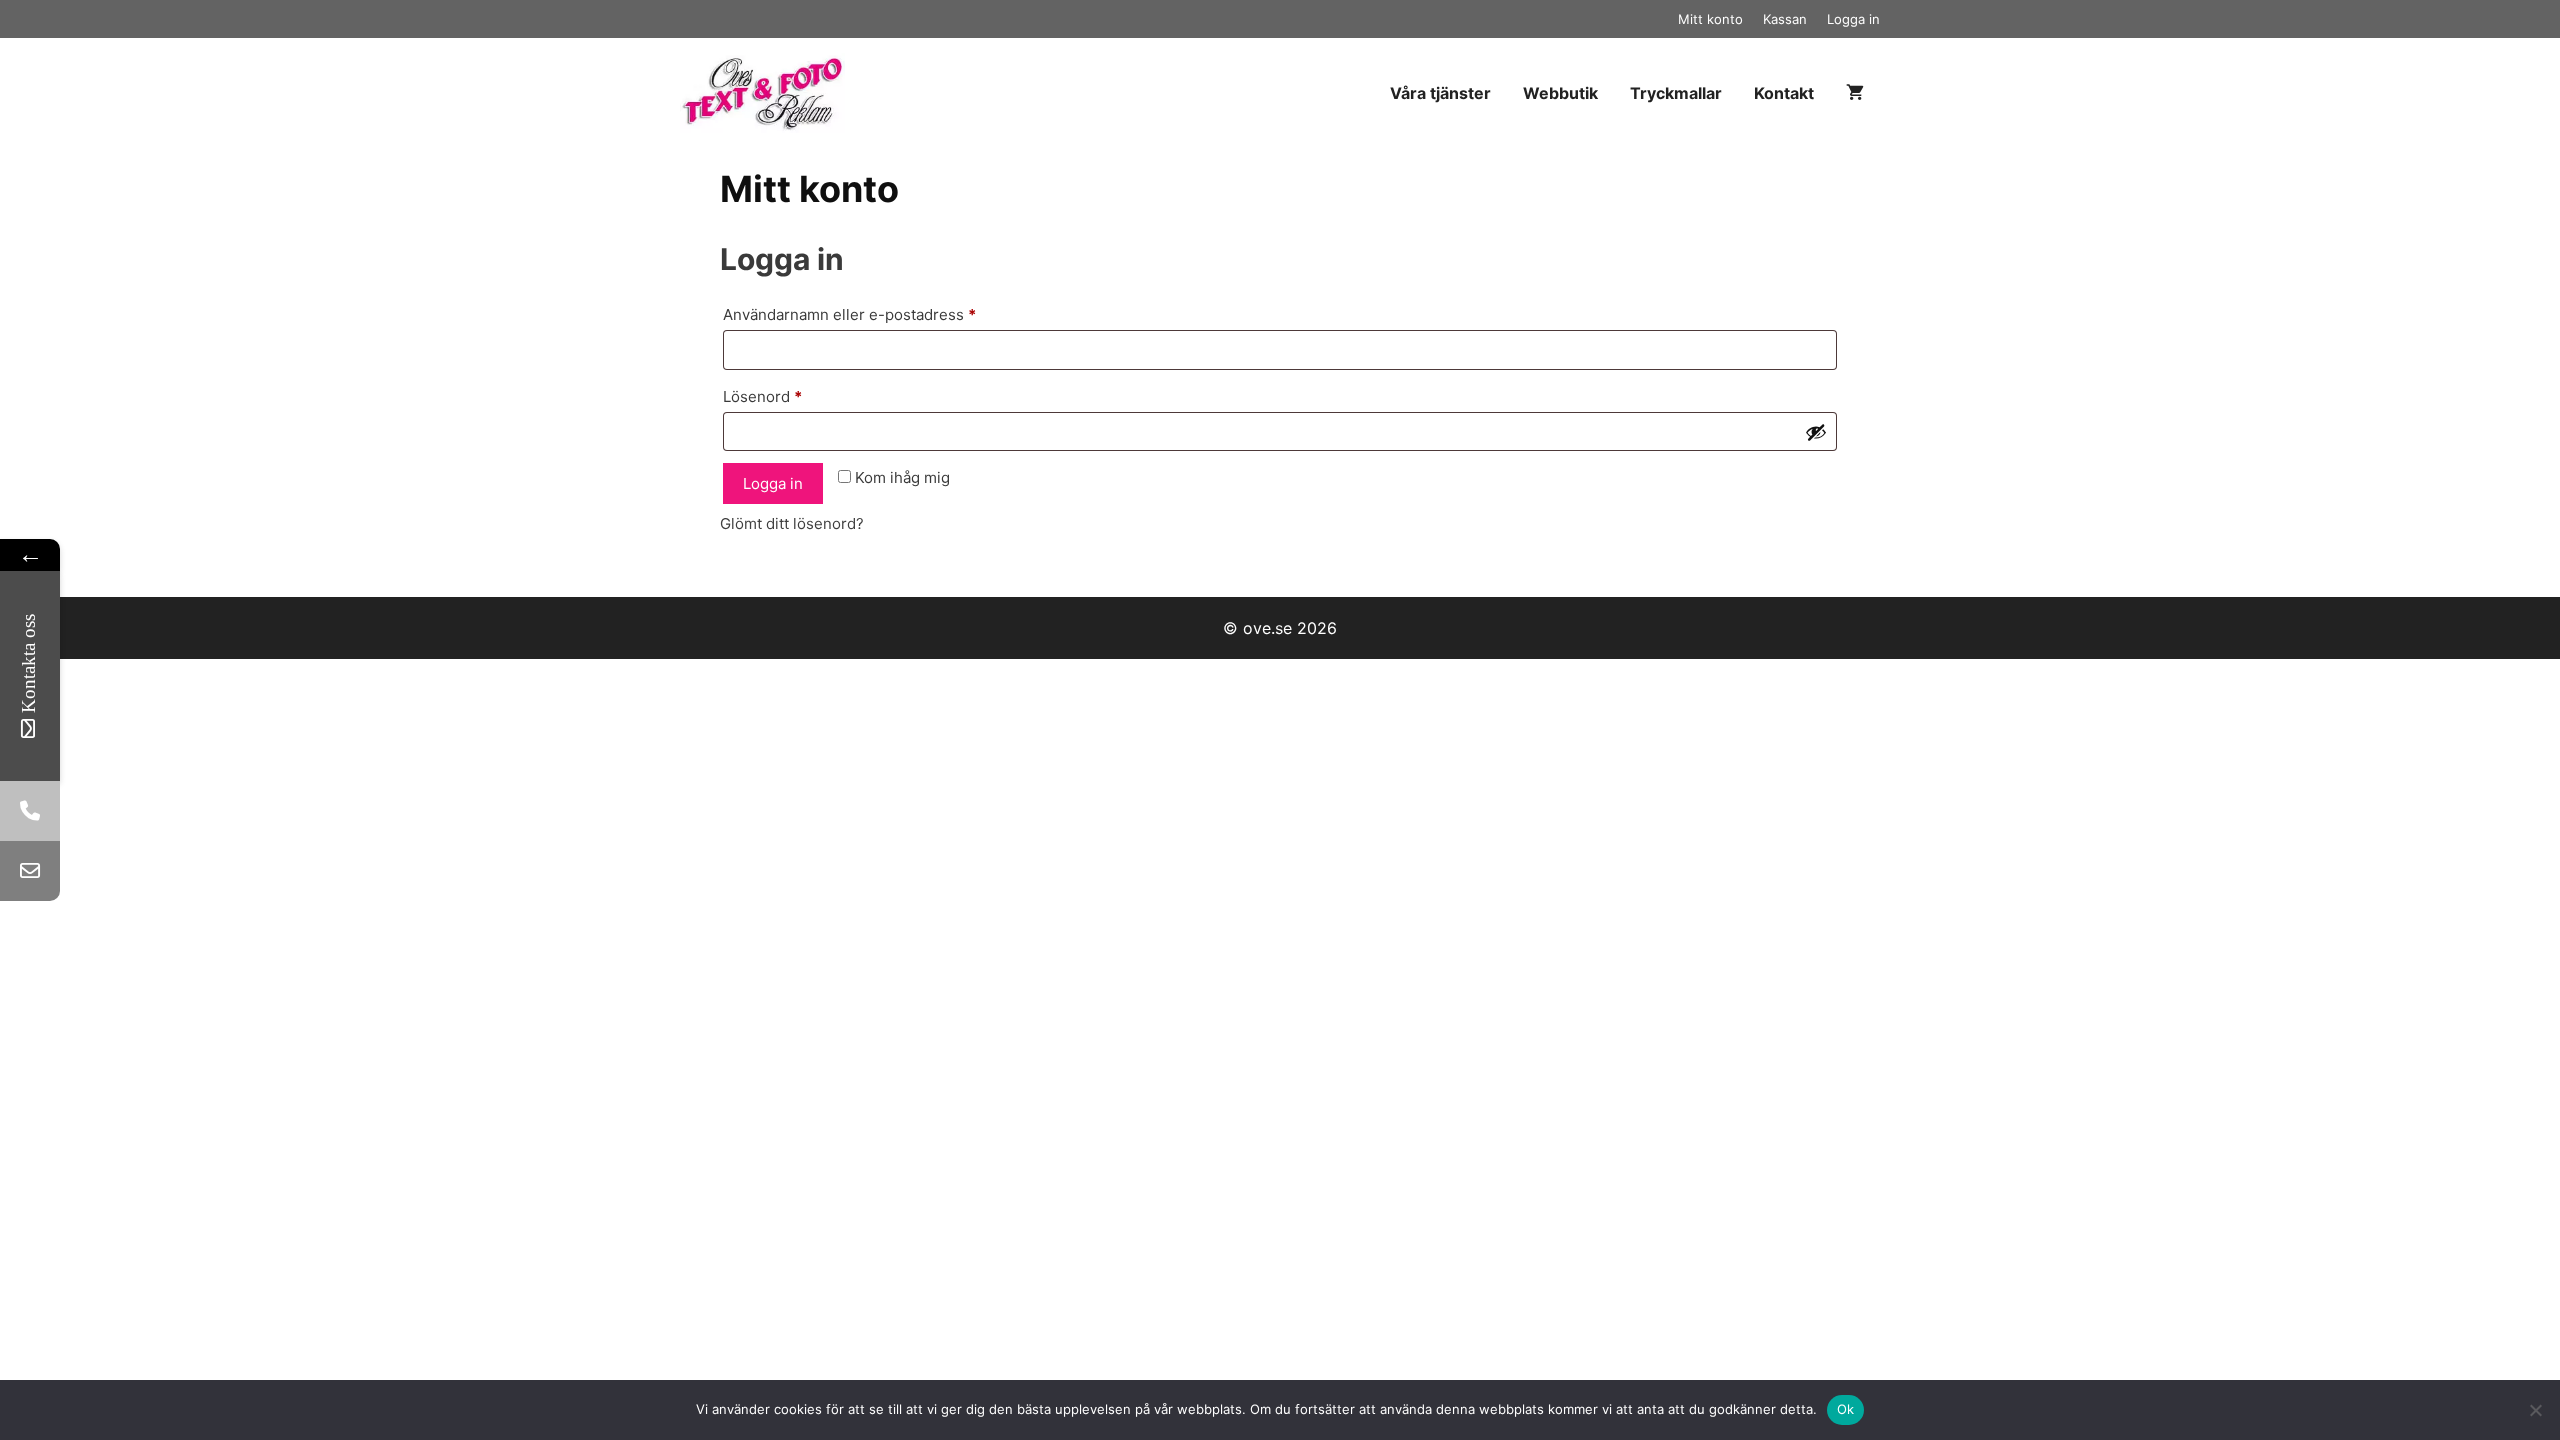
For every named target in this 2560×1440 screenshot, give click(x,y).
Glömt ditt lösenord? (792, 523)
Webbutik (1560, 93)
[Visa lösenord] (1816, 432)
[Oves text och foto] (767, 93)
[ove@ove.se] (30, 871)
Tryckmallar (1676, 93)
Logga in (1853, 19)
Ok (1846, 1409)
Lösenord (807, 396)
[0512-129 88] (30, 811)
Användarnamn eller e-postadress (894, 314)
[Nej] (2535, 1410)
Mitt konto (1710, 19)
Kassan (1785, 19)
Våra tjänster (1440, 93)
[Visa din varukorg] (1855, 93)
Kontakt (1784, 93)
